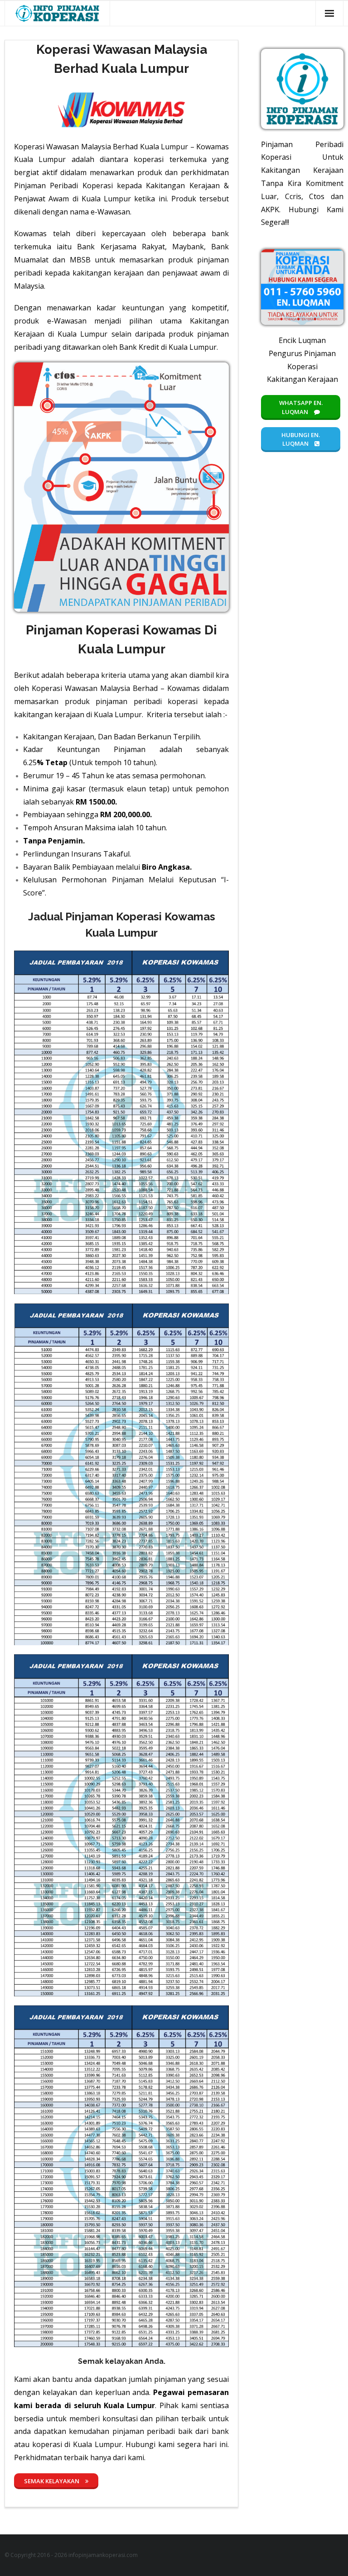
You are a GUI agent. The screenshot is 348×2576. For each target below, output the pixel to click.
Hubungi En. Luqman (301, 439)
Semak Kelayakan (52, 2481)
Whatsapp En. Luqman (301, 407)
